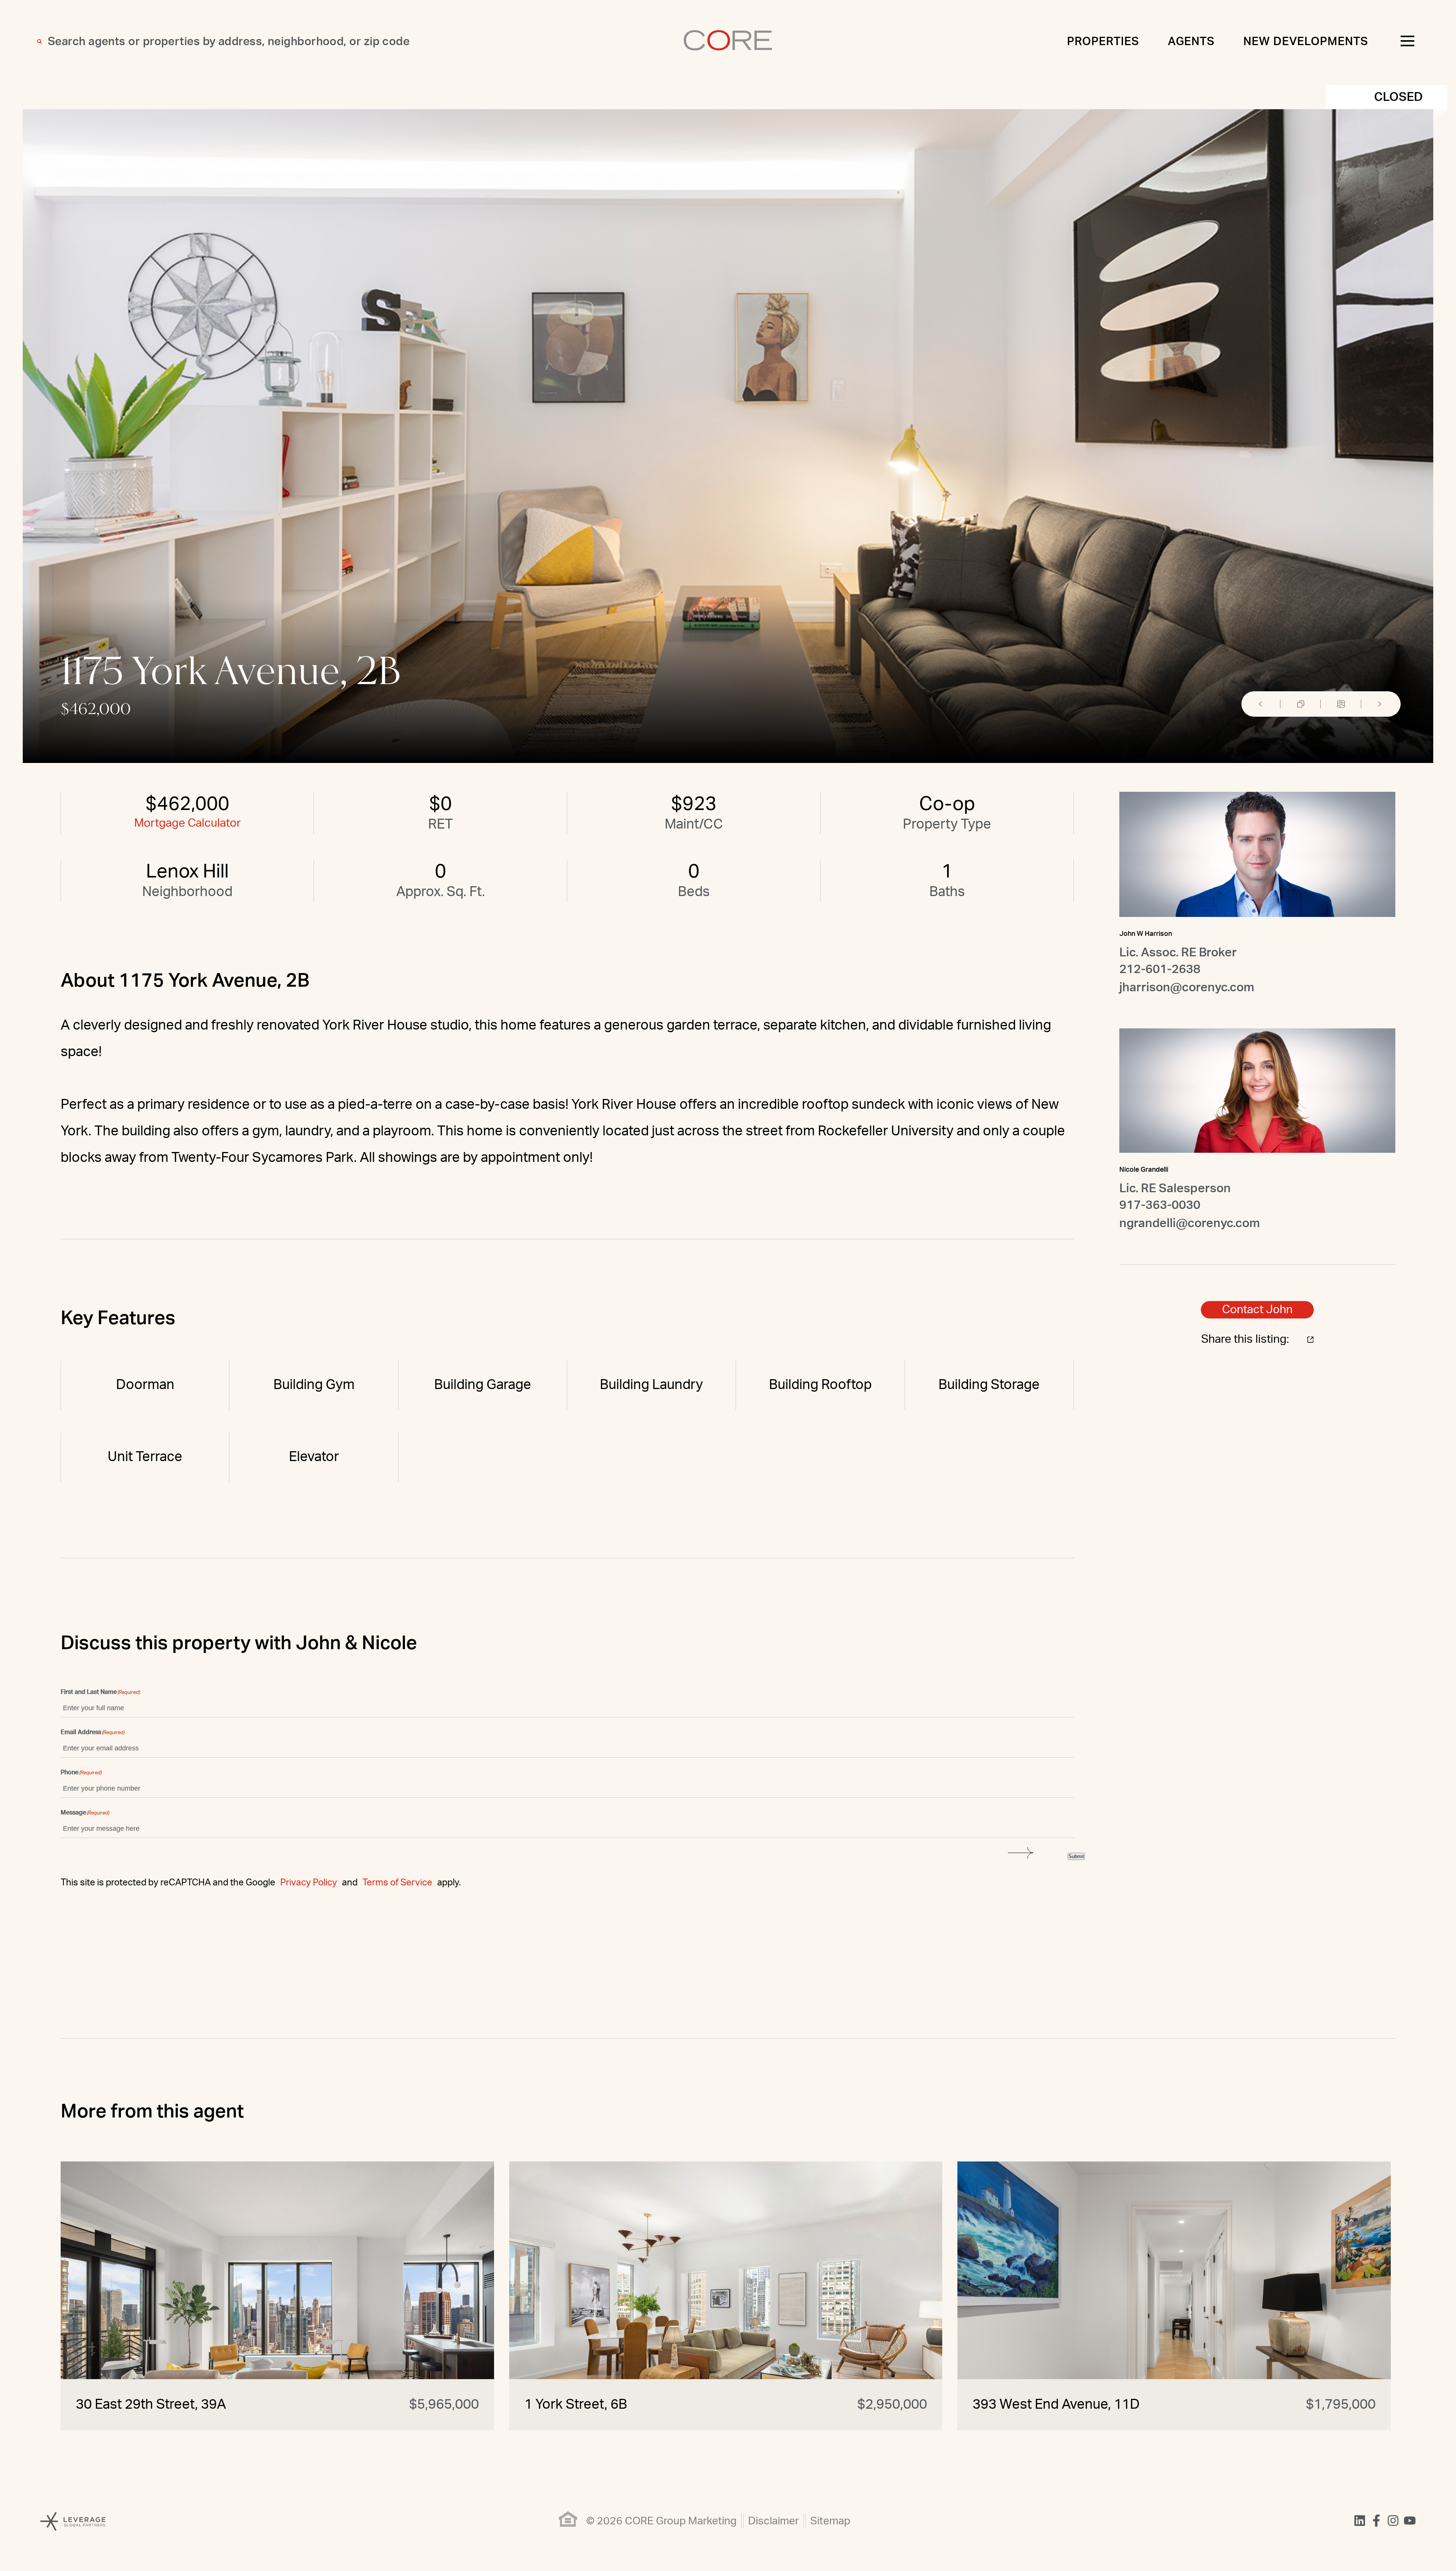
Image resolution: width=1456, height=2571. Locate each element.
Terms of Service (397, 1883)
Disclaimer (773, 2521)
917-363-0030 (1160, 1205)
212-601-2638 (1160, 969)
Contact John (1257, 1310)
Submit (1076, 1856)
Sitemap (830, 2521)
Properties (1103, 42)
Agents (1191, 42)
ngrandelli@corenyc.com (1190, 1223)
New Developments (1306, 42)
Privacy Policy (309, 1883)
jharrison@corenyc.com (1187, 987)
